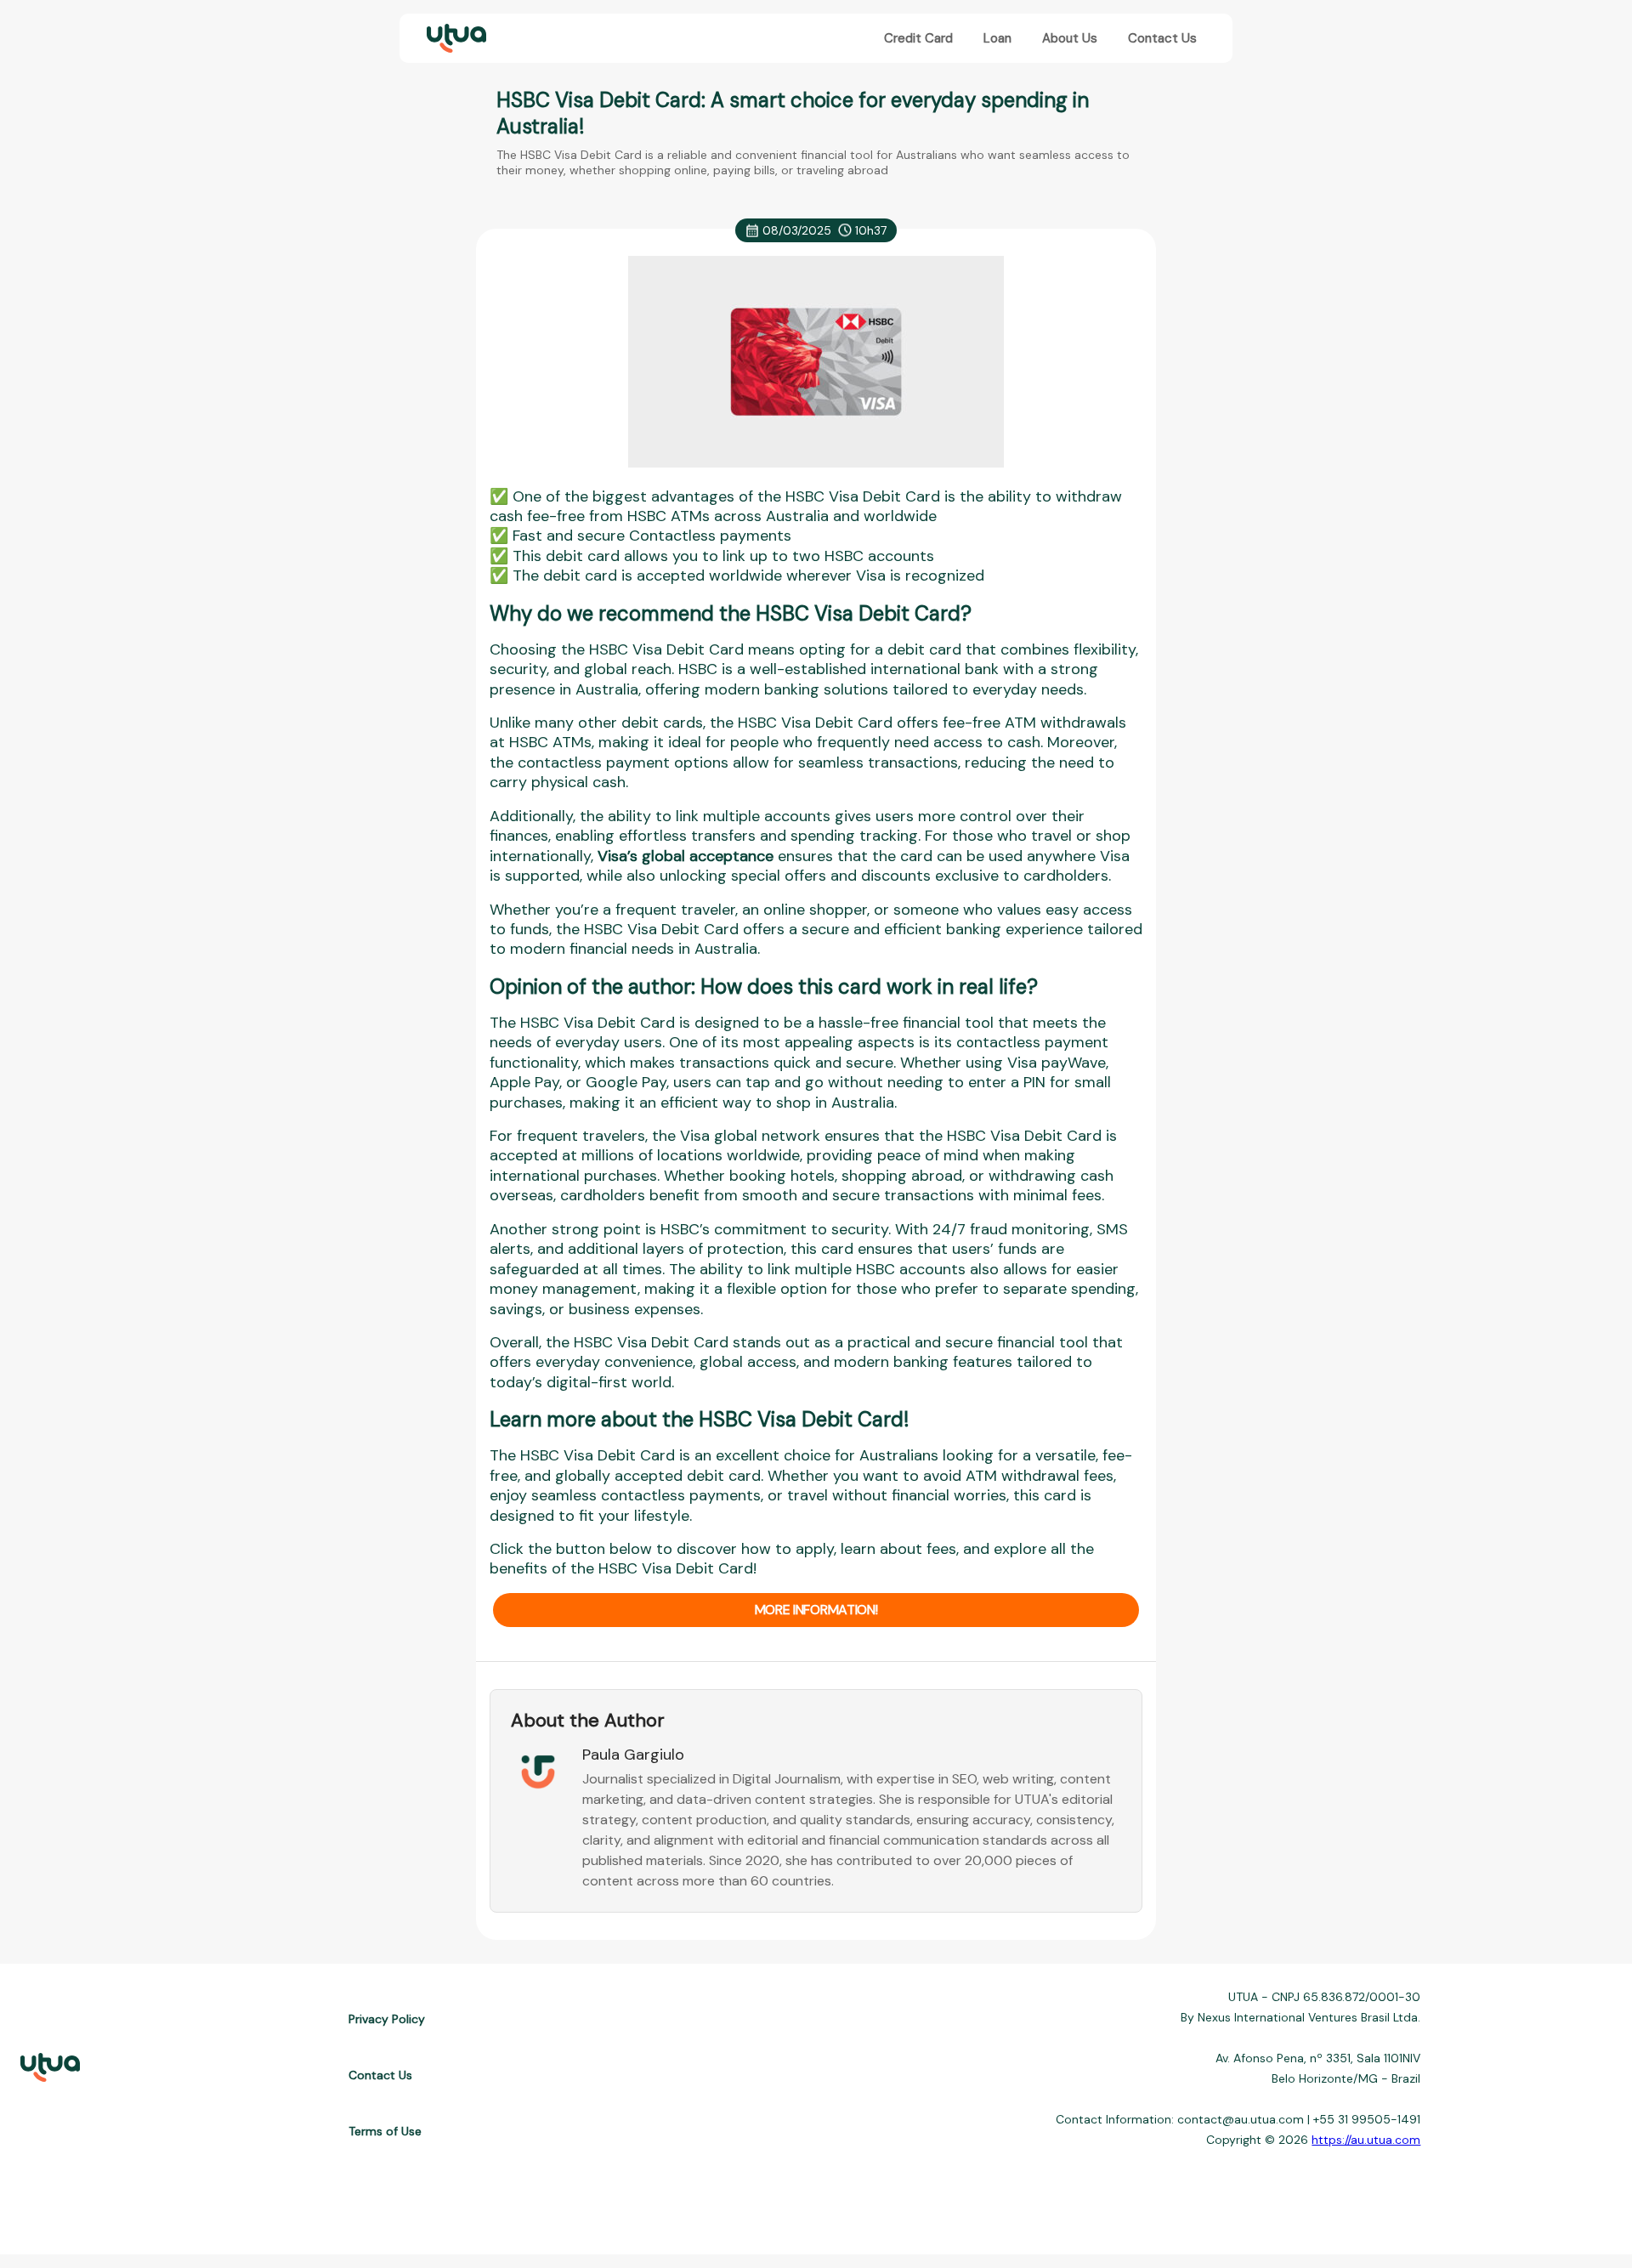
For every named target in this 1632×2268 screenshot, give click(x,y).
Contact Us (1162, 38)
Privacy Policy (387, 2019)
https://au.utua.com (1366, 2140)
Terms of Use (385, 2131)
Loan (997, 38)
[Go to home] (455, 39)
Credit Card (918, 38)
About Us (1070, 38)
